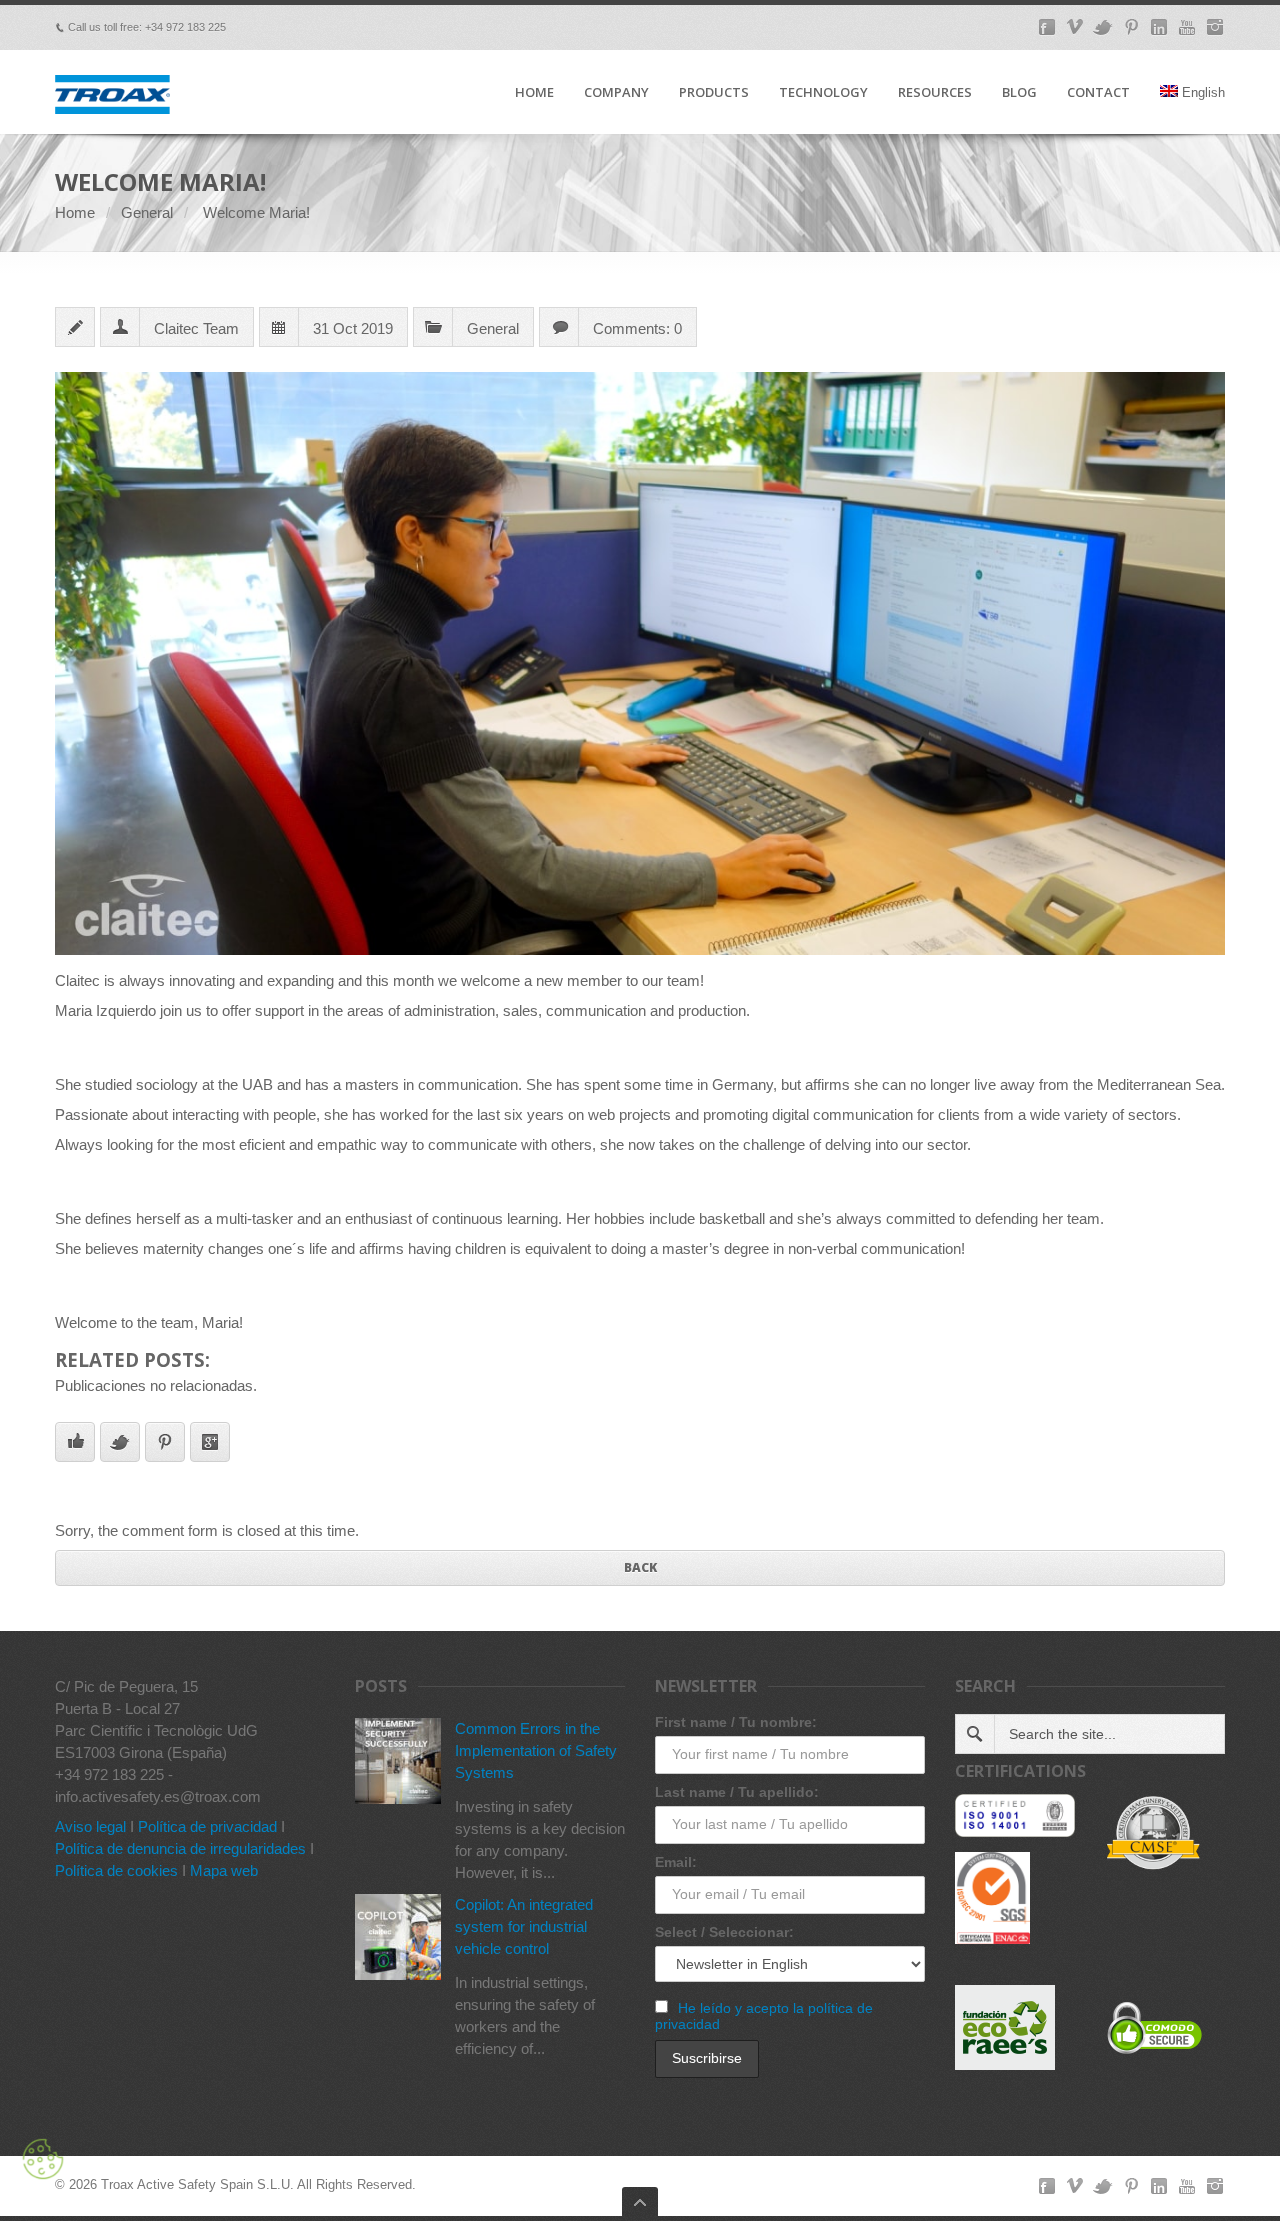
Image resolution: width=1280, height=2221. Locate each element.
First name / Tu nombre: (736, 1722)
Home (75, 212)
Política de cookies (116, 1870)
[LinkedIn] (1159, 27)
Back (640, 1567)
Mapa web (224, 1870)
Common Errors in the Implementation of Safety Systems (536, 1750)
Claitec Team (196, 328)
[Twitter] (1103, 27)
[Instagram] (1215, 27)
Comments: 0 (637, 328)
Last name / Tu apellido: (737, 1792)
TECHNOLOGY (823, 93)
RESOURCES (935, 93)
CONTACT (1098, 93)
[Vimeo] (1075, 27)
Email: (676, 1862)
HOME (534, 93)
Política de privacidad (207, 1826)
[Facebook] (1047, 27)
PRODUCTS (714, 93)
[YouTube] (1187, 27)
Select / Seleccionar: (724, 1932)
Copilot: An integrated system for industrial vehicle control (524, 1926)
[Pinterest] (1131, 27)
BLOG (1019, 93)
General (147, 212)
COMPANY (616, 93)
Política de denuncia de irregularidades (180, 1848)
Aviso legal (90, 1826)
